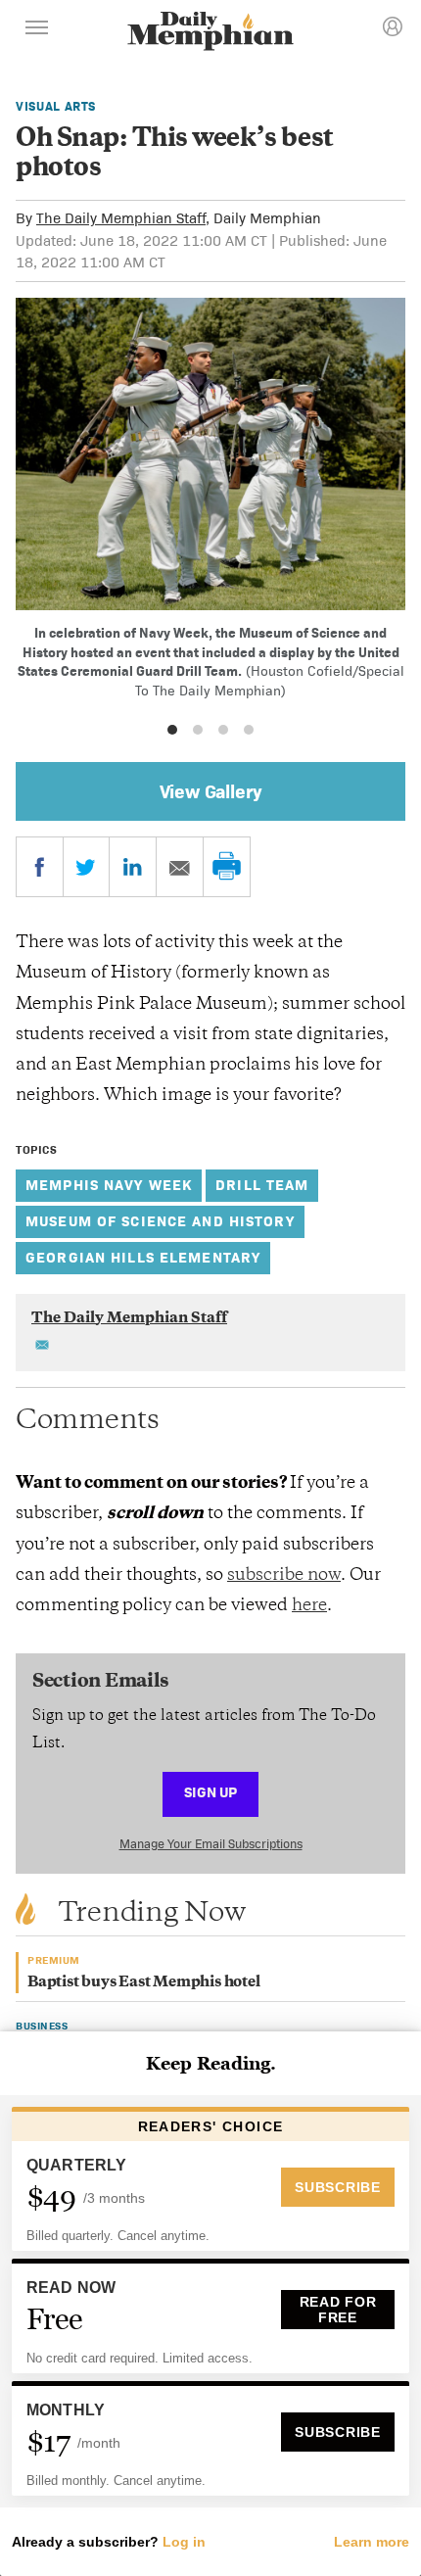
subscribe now (284, 1576)
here (309, 1606)
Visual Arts (56, 106)
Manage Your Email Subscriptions (211, 1844)
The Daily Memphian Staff (121, 218)
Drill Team (262, 1185)
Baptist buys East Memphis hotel (144, 1983)
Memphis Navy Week (109, 1185)
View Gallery (211, 791)
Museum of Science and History (160, 1221)
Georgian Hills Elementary (143, 1257)
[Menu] (37, 30)
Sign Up (210, 1792)
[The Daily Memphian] (210, 33)
